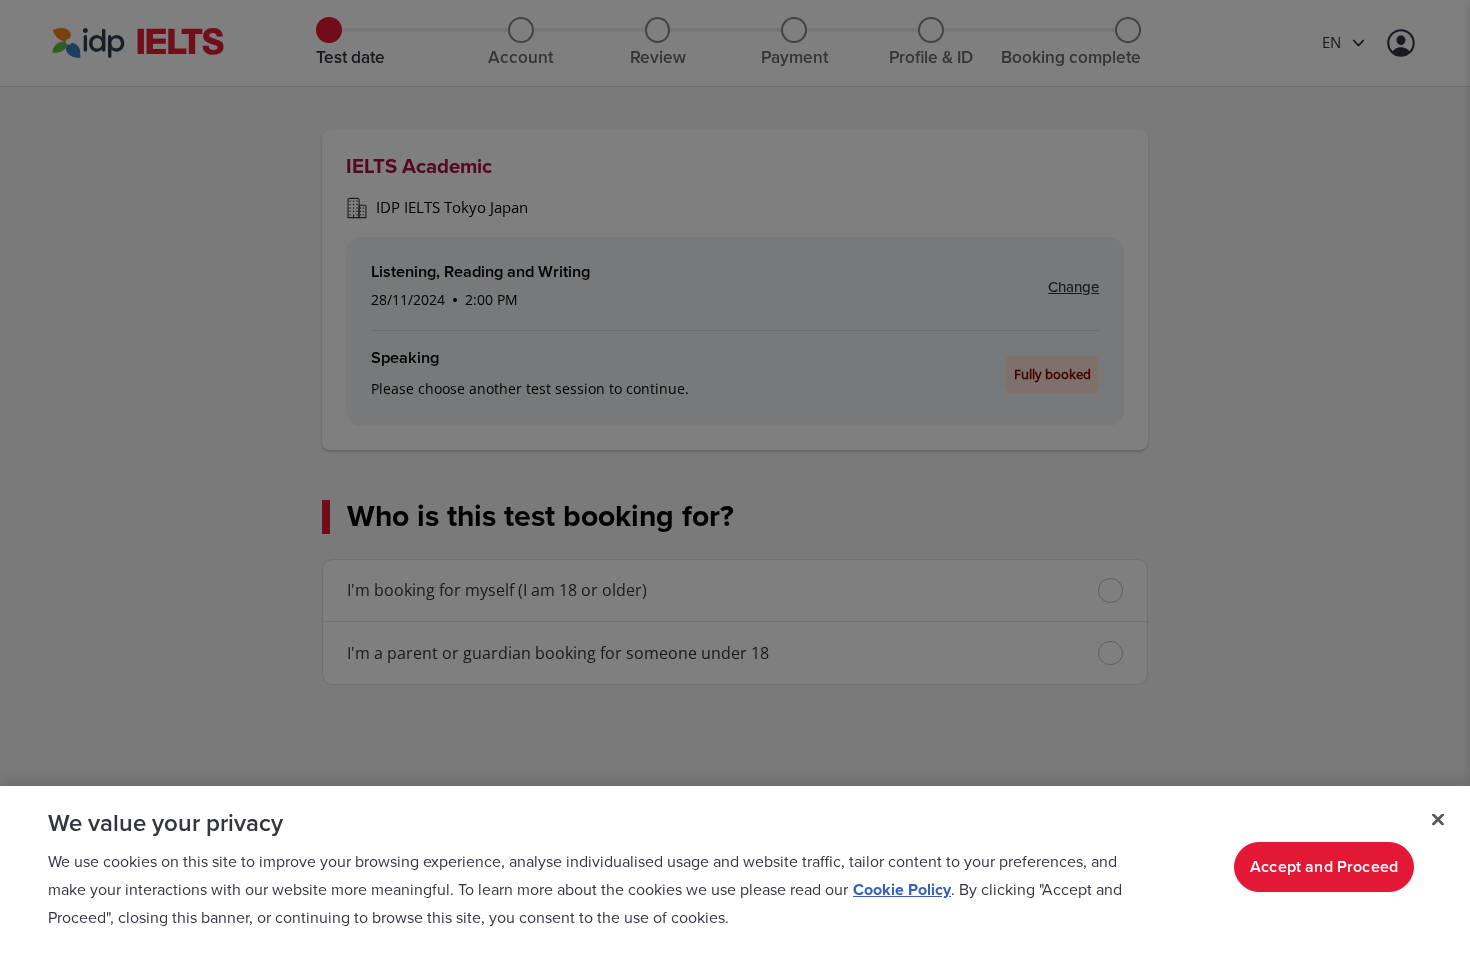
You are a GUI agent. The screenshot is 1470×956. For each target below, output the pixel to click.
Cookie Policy (902, 890)
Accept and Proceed (1324, 867)
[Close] (1438, 820)
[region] (735, 871)
